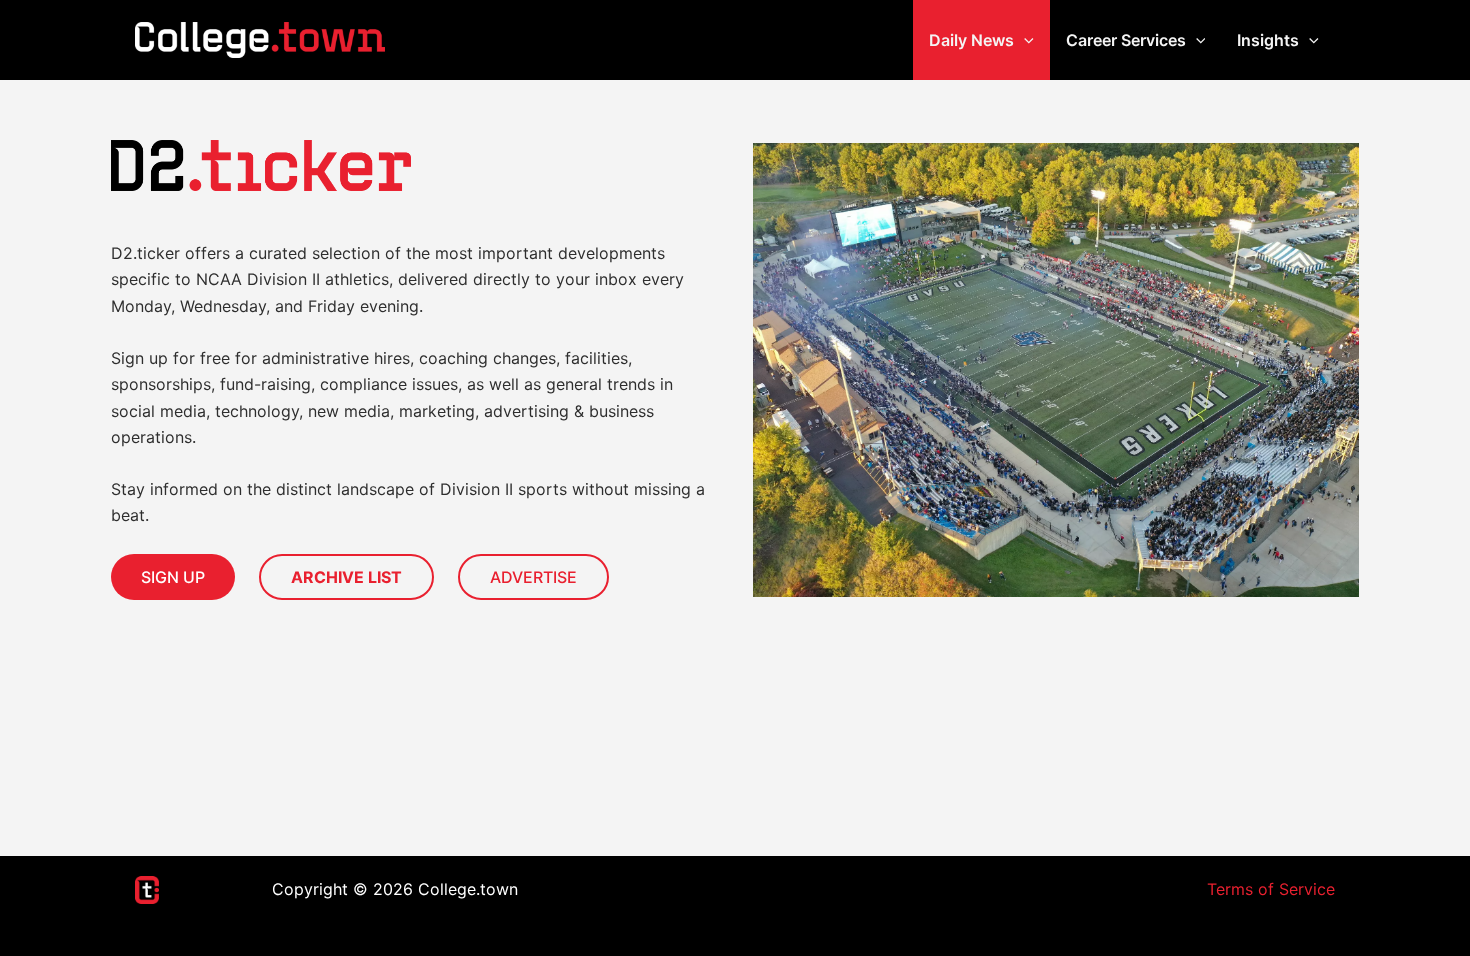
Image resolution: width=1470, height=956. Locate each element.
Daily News (971, 40)
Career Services (1126, 40)
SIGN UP (173, 577)
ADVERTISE (533, 577)
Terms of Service (1271, 889)
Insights (1268, 40)
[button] (1024, 40)
